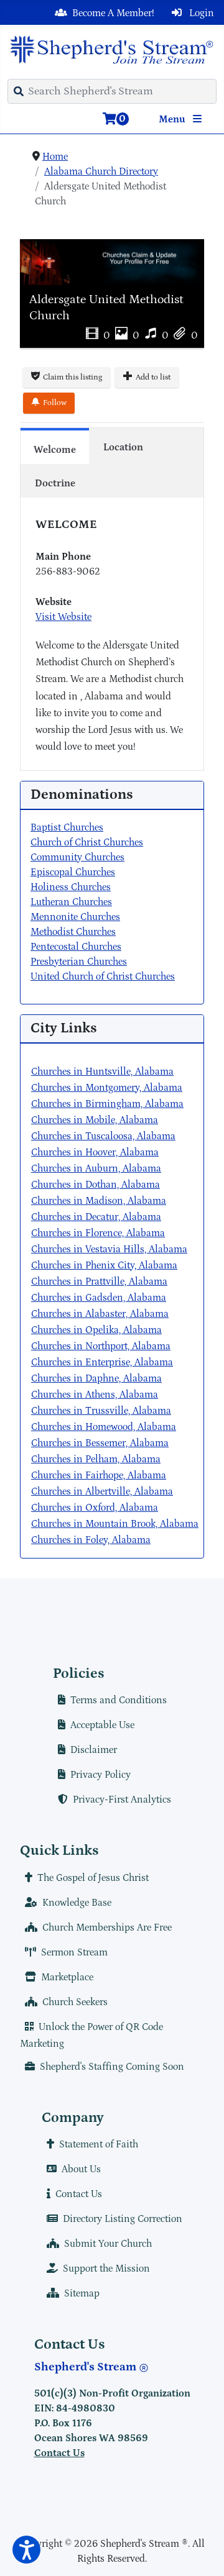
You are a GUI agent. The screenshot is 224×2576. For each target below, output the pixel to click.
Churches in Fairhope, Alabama (99, 1475)
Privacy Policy (100, 1775)
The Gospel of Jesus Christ (93, 1878)
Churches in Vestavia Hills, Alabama (109, 1249)
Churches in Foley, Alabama (91, 1540)
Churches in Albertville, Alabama (102, 1491)
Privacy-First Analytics (122, 1800)
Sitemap (82, 2293)
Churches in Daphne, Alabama (96, 1378)
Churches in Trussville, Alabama (101, 1411)
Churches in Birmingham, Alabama (107, 1104)
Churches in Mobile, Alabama (95, 1120)
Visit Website (63, 617)
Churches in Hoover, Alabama (95, 1152)
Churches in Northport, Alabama (101, 1346)
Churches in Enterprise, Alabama (102, 1362)
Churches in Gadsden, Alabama (99, 1298)
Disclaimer (94, 1750)
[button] (26, 2550)
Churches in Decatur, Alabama (96, 1217)
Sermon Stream (74, 1952)
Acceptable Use (102, 1725)
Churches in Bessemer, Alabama (100, 1443)
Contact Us (79, 2194)
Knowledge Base (77, 1903)
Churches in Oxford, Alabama (95, 1508)
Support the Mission (106, 2269)
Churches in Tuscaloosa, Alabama (103, 1136)
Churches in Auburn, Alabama (96, 1168)
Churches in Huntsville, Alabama (102, 1072)
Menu (173, 119)
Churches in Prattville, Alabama (99, 1281)
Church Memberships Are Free (107, 1927)
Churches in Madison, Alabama (99, 1201)
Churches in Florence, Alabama (98, 1233)
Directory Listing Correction (123, 2219)
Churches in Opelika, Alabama (96, 1330)
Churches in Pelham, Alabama (96, 1459)
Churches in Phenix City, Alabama (104, 1265)
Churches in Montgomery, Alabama (107, 1088)
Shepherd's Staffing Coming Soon (112, 2067)
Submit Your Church (108, 2244)
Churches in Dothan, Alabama (96, 1185)
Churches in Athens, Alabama (95, 1395)
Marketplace (67, 1977)
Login (200, 13)
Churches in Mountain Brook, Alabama (115, 1524)
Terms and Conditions (119, 1700)
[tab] (55, 446)
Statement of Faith (99, 2144)
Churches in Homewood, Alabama (104, 1427)
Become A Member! (113, 13)
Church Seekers (75, 2002)
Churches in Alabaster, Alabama (100, 1314)
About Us (81, 2169)
